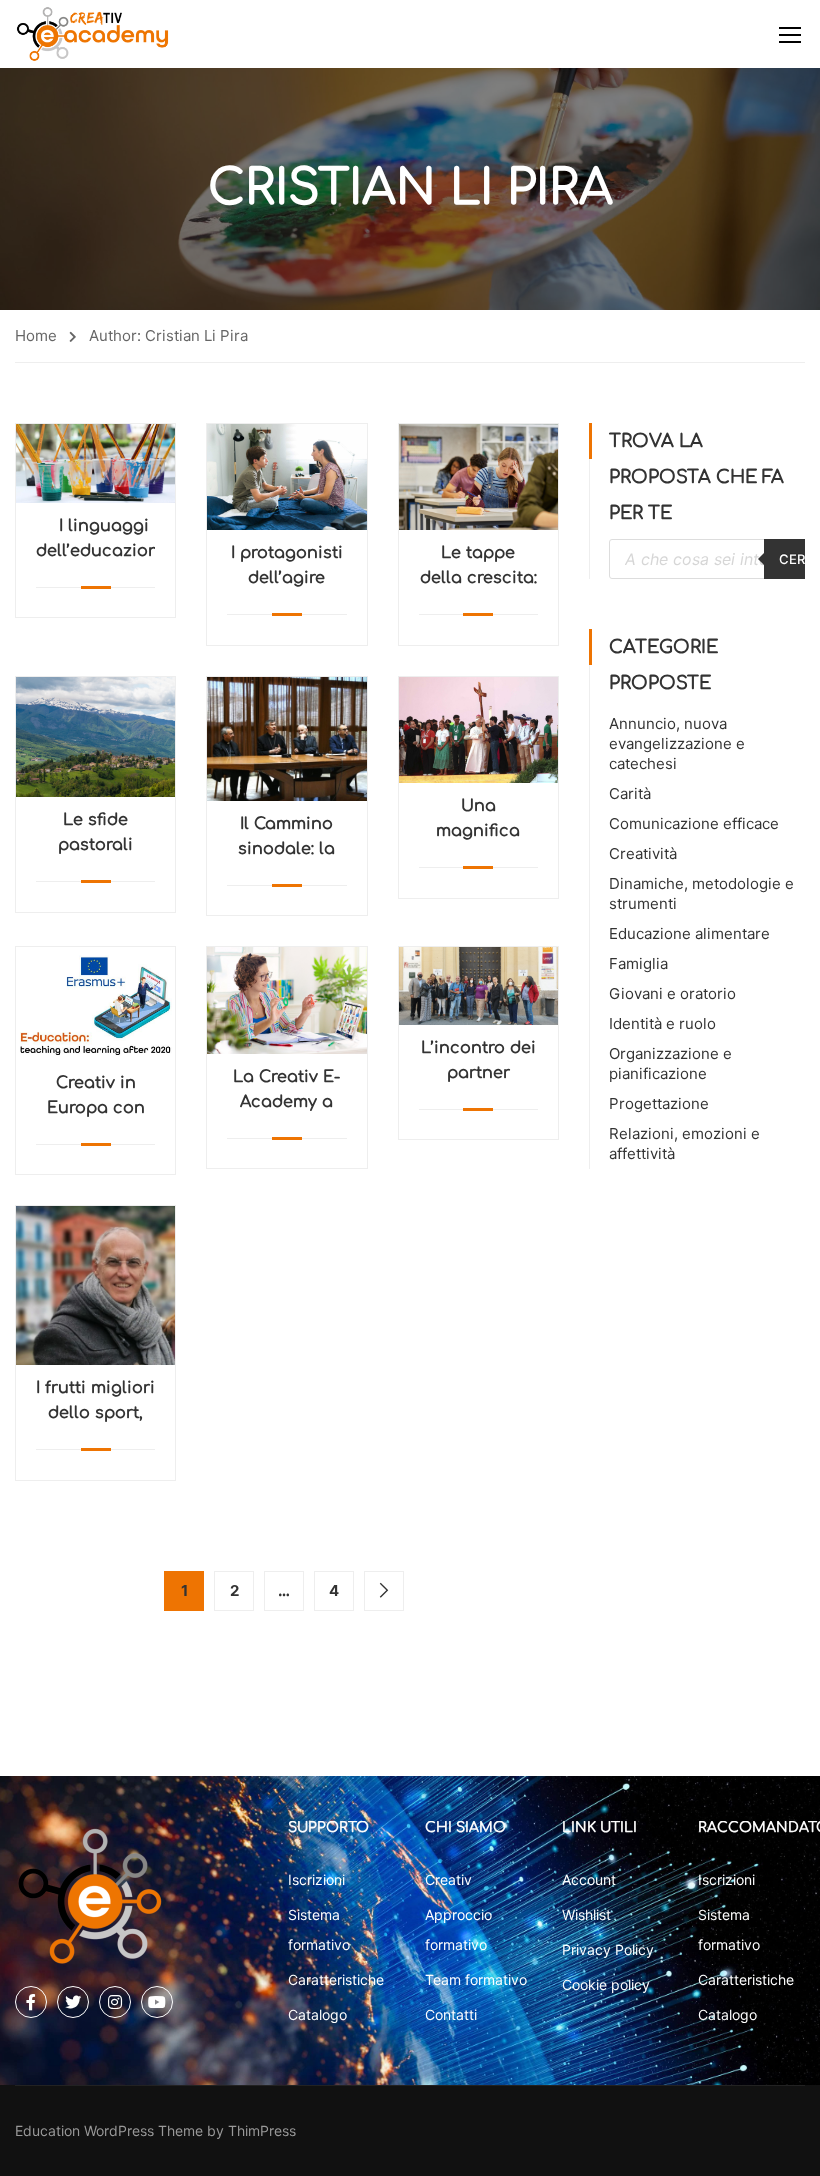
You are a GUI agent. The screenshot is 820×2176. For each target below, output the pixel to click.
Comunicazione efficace (694, 823)
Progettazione (659, 1103)
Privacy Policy (608, 1949)
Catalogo (317, 2014)
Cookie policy (606, 1984)
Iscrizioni (316, 1879)
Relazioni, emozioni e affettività (684, 1143)
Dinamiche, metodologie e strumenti (701, 893)
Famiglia (638, 963)
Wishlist (586, 1914)
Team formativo (476, 1979)
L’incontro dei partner (478, 1060)
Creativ (448, 1879)
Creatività (643, 853)
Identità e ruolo (662, 1023)
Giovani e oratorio (672, 993)
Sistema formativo (319, 1929)
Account (589, 1879)
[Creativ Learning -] (92, 34)
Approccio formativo (458, 1929)
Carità (630, 793)
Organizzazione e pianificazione (670, 1063)
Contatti (451, 2014)
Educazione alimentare (689, 933)
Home (36, 335)
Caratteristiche (336, 1979)
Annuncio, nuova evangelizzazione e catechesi (677, 743)
